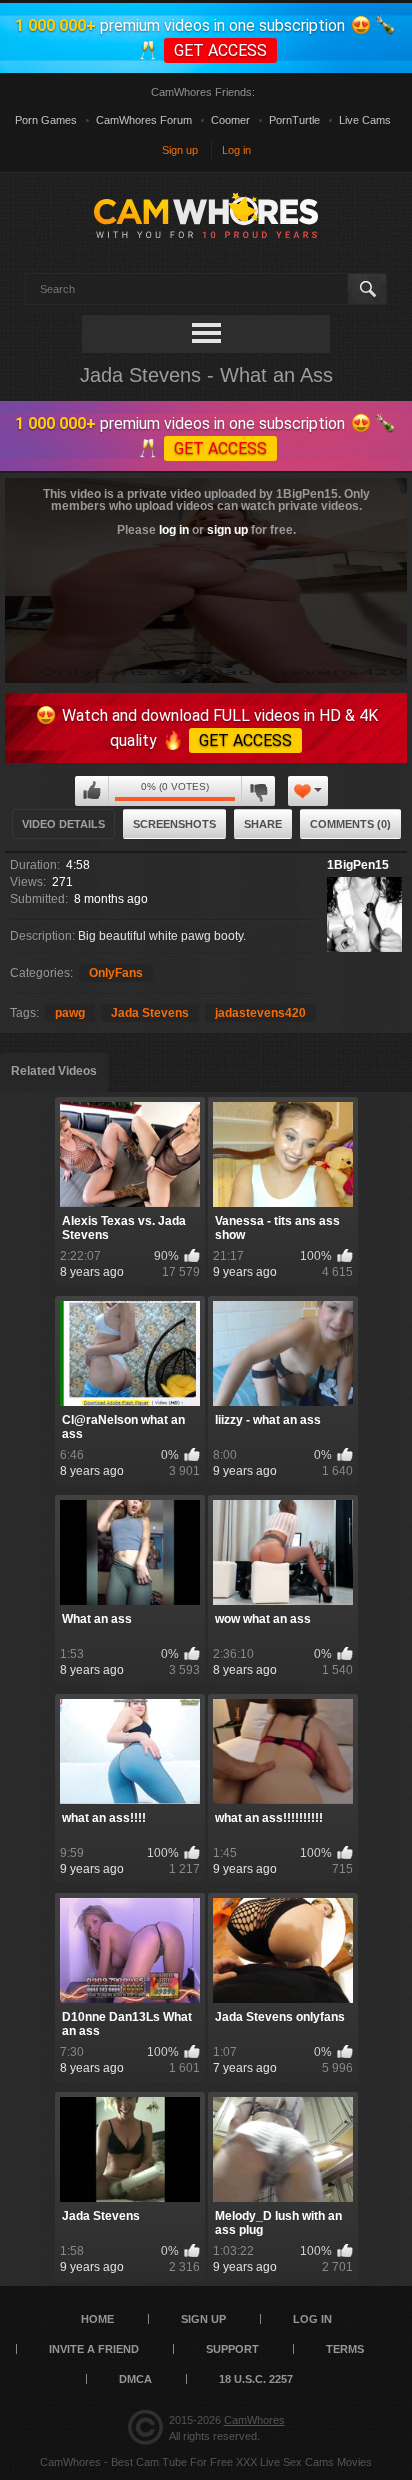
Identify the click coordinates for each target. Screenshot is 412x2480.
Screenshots (174, 824)
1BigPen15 (358, 865)
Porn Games (46, 120)
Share (263, 824)
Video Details (63, 824)
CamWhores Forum (144, 120)
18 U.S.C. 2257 (256, 2379)
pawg (70, 1013)
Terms (345, 2349)
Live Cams (365, 120)
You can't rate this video (92, 791)
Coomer (230, 120)
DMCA (135, 2379)
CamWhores (254, 2420)
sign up (227, 530)
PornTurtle (294, 120)
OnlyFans (116, 973)
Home (97, 2319)
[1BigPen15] (364, 914)
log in (174, 530)
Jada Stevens (150, 1013)
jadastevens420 (260, 1013)
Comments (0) (350, 824)
